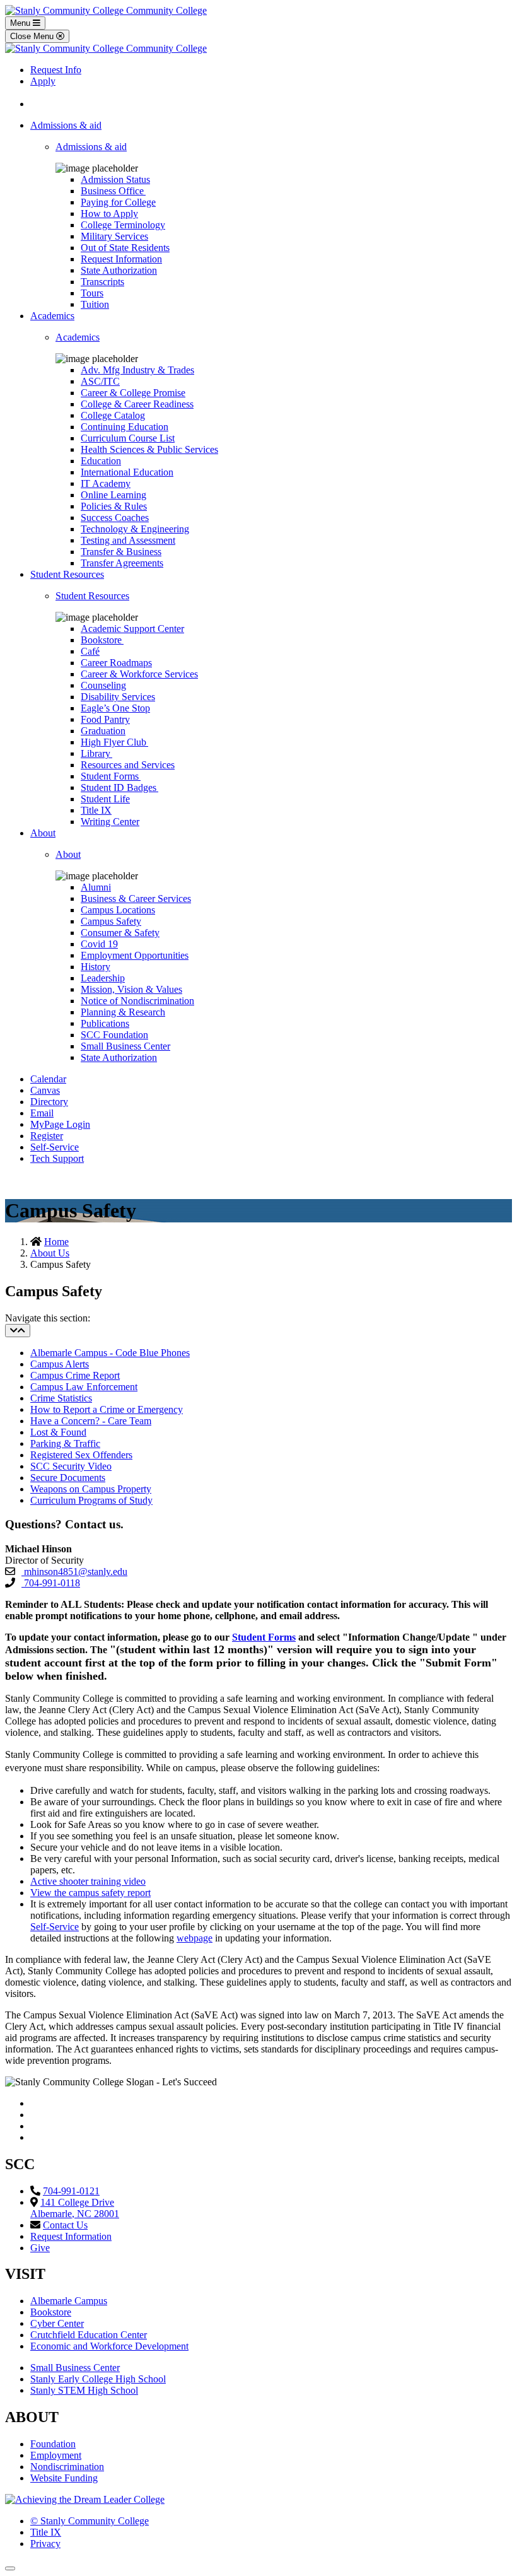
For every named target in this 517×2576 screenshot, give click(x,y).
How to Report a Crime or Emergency (107, 1409)
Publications (105, 1023)
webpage (195, 1938)
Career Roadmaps (116, 663)
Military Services (114, 236)
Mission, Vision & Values (131, 989)
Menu (21, 23)
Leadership (103, 978)
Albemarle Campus (69, 2301)
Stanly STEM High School (84, 2390)
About (43, 833)
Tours (92, 293)
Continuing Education (125, 427)
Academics (52, 316)
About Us (50, 1253)
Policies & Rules (114, 506)
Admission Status (115, 179)
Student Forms (111, 776)
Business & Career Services (136, 899)
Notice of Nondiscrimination (137, 1001)
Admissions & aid (66, 125)
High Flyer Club (114, 742)
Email (42, 1113)
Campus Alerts (60, 1364)
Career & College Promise (133, 393)
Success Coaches (115, 518)
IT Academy (106, 483)
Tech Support (57, 1158)
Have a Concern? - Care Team (91, 1421)
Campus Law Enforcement (84, 1387)
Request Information (121, 259)
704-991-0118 (51, 1583)
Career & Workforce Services (139, 674)
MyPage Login (60, 1124)
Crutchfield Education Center (89, 2335)
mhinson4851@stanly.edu (74, 1572)
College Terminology (123, 225)
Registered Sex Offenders (81, 1455)
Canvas (45, 1090)
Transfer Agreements (122, 563)
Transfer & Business (121, 552)
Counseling (103, 685)
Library (96, 753)
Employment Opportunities (135, 955)
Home (56, 1242)
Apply (43, 81)
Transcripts (102, 282)
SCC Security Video (71, 1466)
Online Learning (113, 495)
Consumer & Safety (120, 933)
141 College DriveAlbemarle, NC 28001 (75, 2208)
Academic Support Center (132, 629)
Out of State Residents (125, 248)
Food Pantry (105, 719)
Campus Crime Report (75, 1375)
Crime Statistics (61, 1398)
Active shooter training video (88, 1881)
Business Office (113, 191)
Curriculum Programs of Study (91, 1500)
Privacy (45, 2544)
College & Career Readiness (137, 404)
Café (90, 651)
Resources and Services (128, 765)
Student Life (105, 799)
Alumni (96, 887)
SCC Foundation (114, 1035)
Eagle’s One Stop (115, 708)
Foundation (53, 2444)
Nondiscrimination (67, 2467)
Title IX (96, 810)
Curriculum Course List (128, 438)
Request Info (56, 70)
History (96, 967)
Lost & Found (58, 1432)
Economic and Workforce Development (109, 2346)
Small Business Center (125, 1046)
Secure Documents (68, 1478)
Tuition (95, 304)
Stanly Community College (90, 2521)
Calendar (48, 1079)
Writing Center (110, 822)
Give (40, 2248)
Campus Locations (118, 910)
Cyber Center (57, 2323)
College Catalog (113, 415)
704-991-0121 (71, 2191)
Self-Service (55, 1147)
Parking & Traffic (65, 1443)
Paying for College (118, 202)
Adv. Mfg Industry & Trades (137, 370)
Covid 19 (99, 944)
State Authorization (119, 270)
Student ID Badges (119, 787)
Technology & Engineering (135, 529)
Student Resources (67, 574)
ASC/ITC (100, 381)
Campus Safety (111, 921)
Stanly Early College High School (98, 2379)
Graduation (103, 731)
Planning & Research (123, 1012)
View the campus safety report (90, 1893)
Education (101, 461)
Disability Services (118, 697)
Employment (56, 2455)
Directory (49, 1102)
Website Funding (64, 2478)
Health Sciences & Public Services (149, 449)
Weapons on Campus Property (91, 1489)
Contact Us (65, 2225)
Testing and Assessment (128, 540)
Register (47, 1136)
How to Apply (109, 214)
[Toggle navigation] (18, 1331)
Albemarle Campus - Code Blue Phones (110, 1353)
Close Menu (33, 36)
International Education (127, 472)
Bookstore (102, 640)
